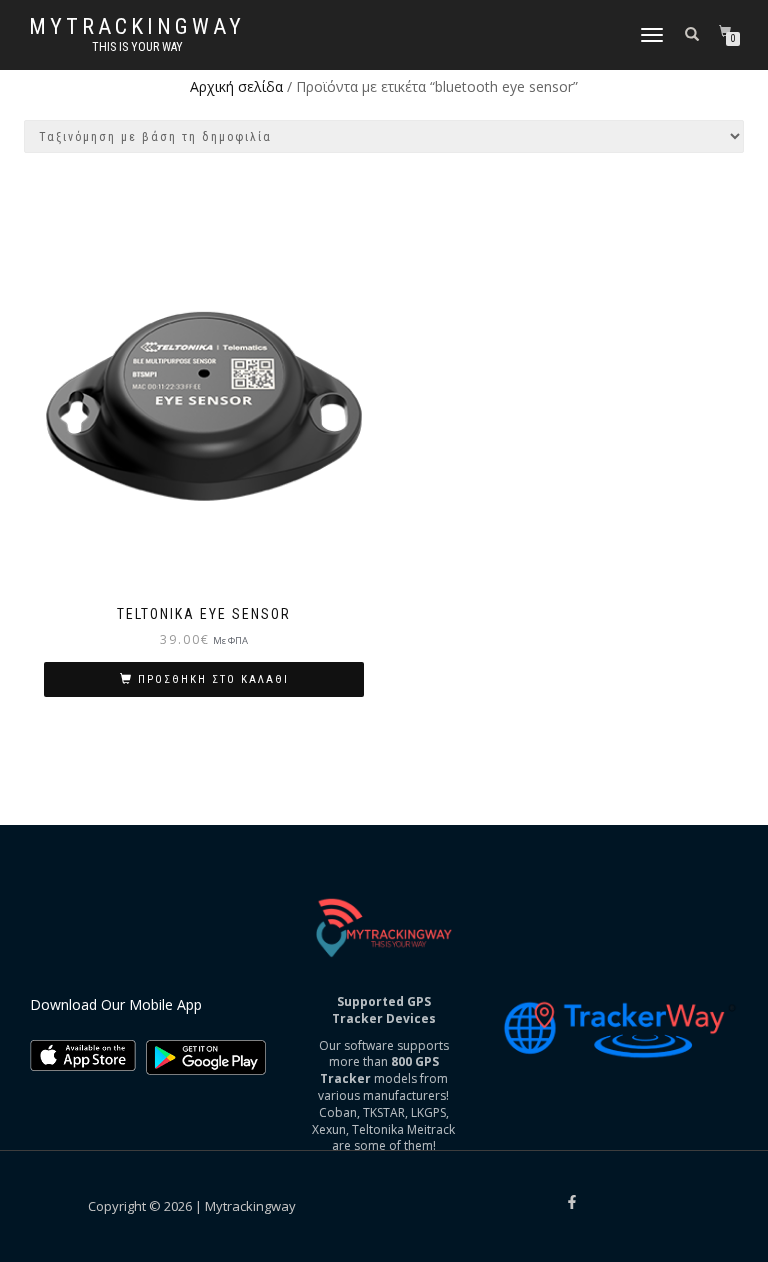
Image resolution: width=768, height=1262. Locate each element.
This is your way (137, 47)
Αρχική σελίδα (236, 86)
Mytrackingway (137, 27)
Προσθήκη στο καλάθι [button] (213, 679)
